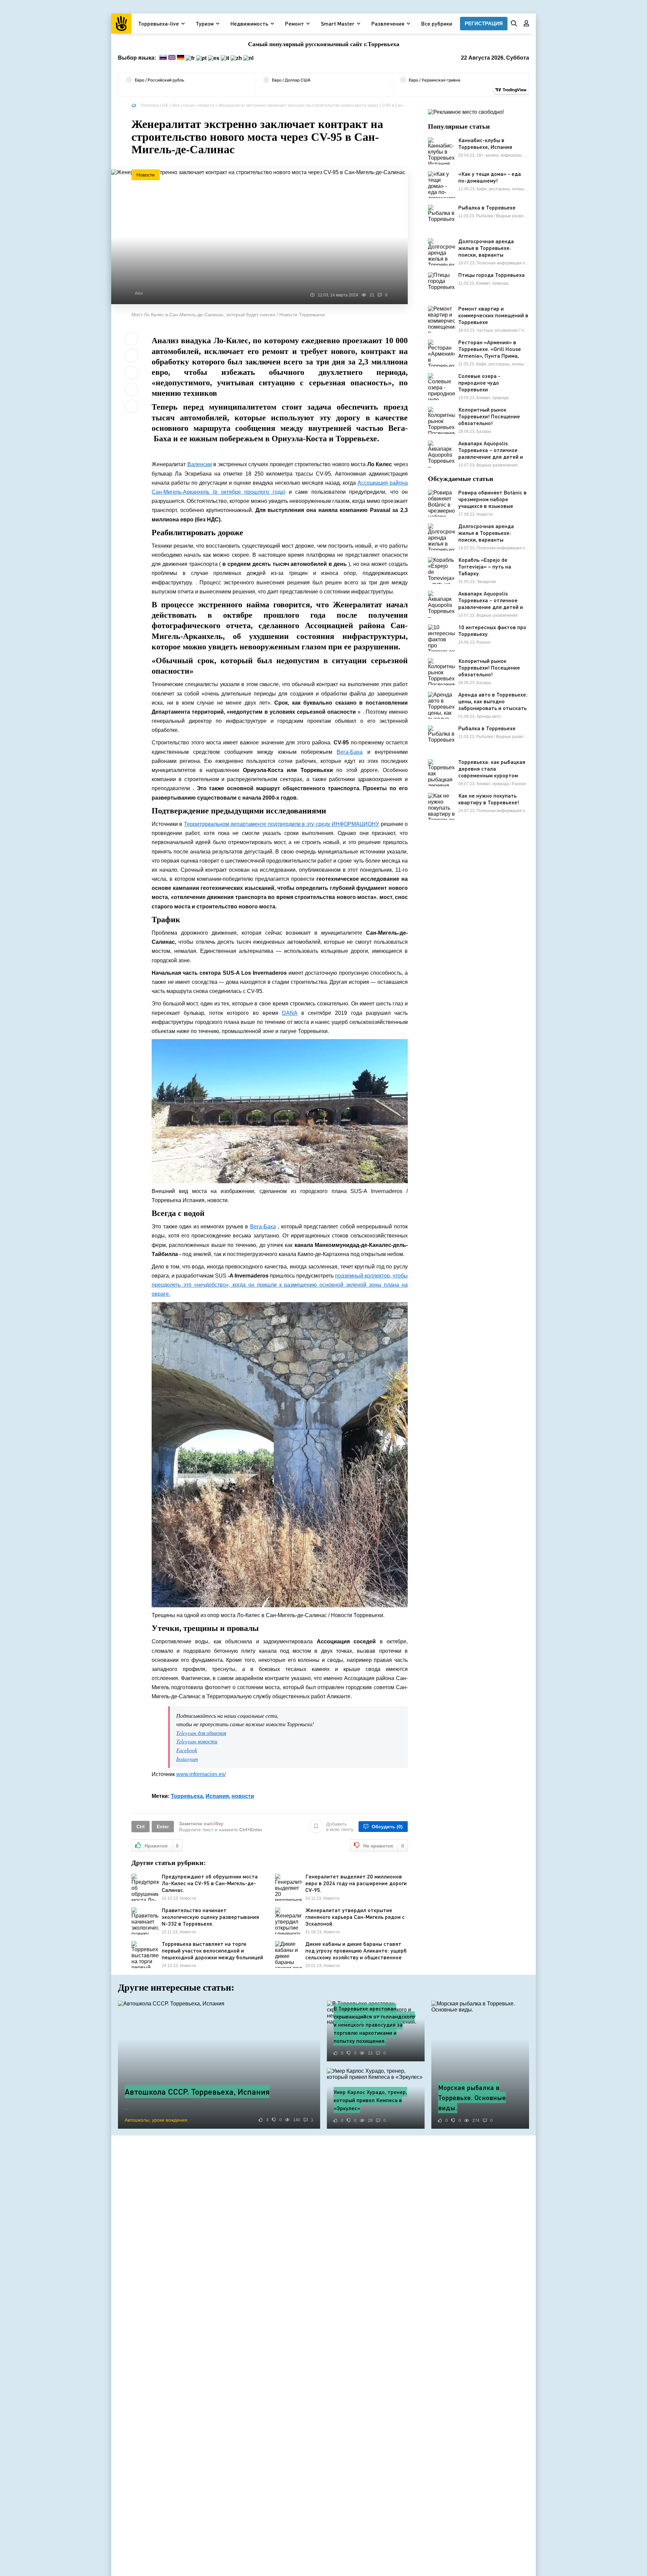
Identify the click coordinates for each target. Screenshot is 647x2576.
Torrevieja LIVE (155, 105)
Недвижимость (249, 23)
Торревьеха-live (159, 23)
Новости (206, 105)
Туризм (205, 23)
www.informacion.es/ (201, 1774)
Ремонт (295, 23)
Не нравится (384, 1846)
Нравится (162, 1846)
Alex (139, 293)
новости (243, 1796)
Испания (217, 1796)
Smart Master (338, 23)
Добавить (340, 1827)
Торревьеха (187, 1796)
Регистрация (484, 23)
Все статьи (183, 105)
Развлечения (388, 23)
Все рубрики (437, 23)
